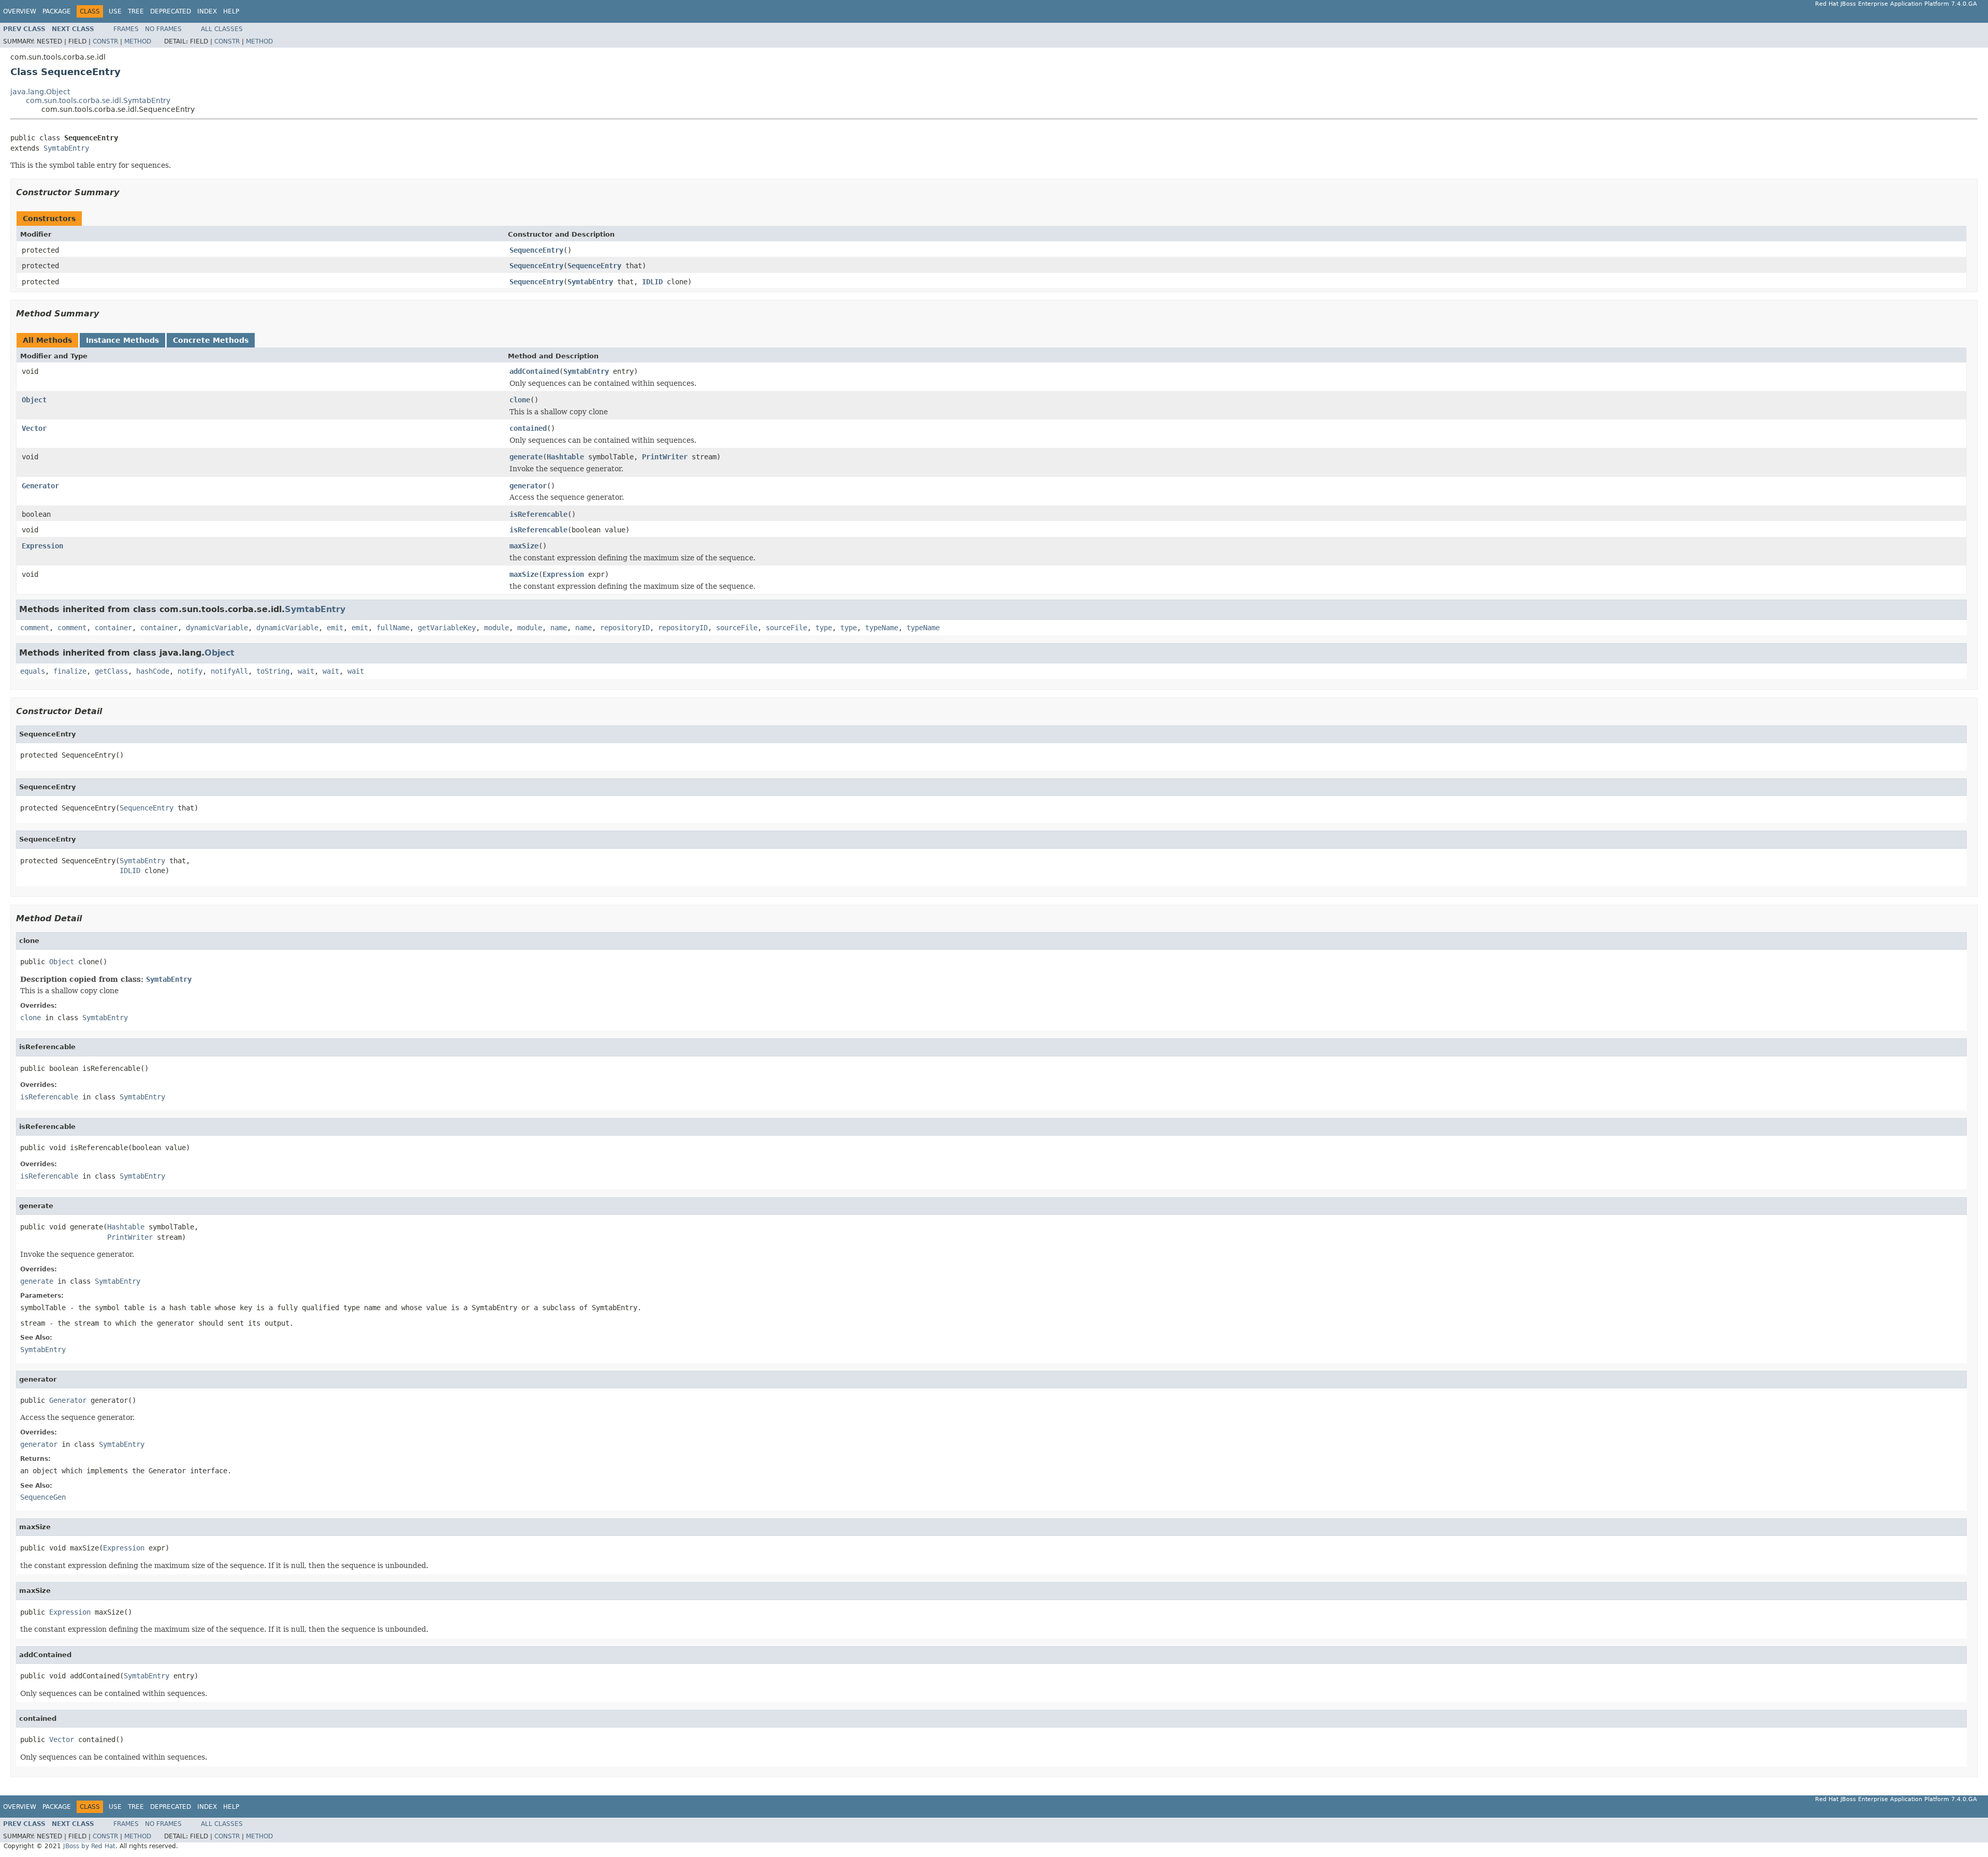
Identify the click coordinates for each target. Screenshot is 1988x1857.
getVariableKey (447, 628)
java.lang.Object (40, 92)
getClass (111, 671)
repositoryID (625, 628)
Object (34, 400)
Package (57, 11)
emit (335, 628)
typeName (882, 628)
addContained (534, 371)
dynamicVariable (217, 628)
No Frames (163, 29)
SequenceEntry (536, 250)
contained (528, 428)
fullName (393, 628)
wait (306, 671)
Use (115, 11)
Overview (20, 11)
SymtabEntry (66, 148)
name (559, 628)
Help (231, 11)
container (113, 628)
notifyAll (229, 671)
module (496, 628)
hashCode (153, 671)
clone (520, 400)
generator (528, 486)
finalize (70, 671)
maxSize (524, 546)
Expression (42, 546)
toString (273, 671)
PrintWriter (665, 457)
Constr (105, 41)
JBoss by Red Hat (89, 1846)
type (824, 628)
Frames (126, 29)
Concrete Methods (211, 340)
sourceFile (737, 628)
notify (190, 671)
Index (207, 11)
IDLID (652, 282)
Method (138, 41)
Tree (136, 11)
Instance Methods (122, 340)
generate (526, 457)
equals (33, 671)
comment (35, 628)
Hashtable (565, 457)
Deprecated (171, 11)
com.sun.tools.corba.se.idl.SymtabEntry (98, 100)
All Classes (222, 29)
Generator (40, 486)
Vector (34, 428)
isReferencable (538, 514)
